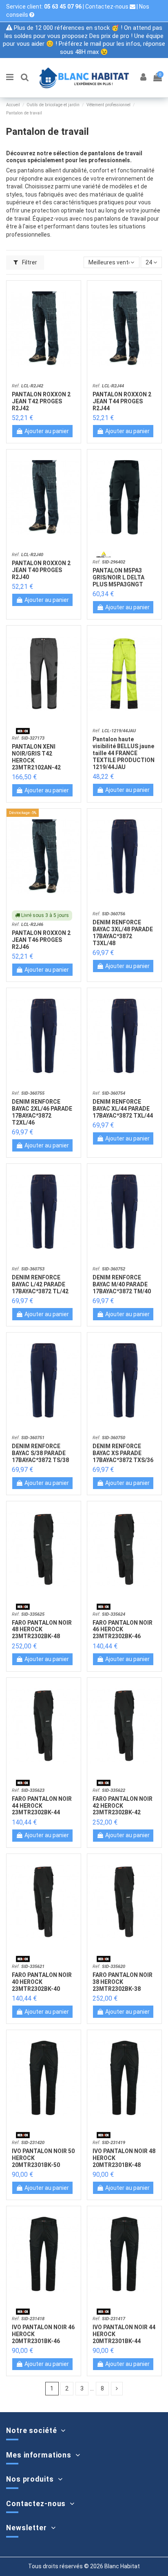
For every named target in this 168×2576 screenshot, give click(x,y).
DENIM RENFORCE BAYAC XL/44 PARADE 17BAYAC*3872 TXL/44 (123, 1109)
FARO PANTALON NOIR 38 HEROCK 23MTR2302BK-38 (123, 1982)
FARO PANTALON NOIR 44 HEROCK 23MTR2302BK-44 (42, 1806)
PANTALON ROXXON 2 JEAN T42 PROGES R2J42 (41, 401)
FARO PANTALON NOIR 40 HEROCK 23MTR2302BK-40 (42, 1982)
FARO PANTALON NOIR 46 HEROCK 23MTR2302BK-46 (123, 1630)
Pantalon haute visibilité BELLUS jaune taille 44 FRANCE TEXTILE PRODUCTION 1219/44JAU (124, 753)
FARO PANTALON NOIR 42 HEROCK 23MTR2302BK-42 (123, 1806)
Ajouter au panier (47, 431)
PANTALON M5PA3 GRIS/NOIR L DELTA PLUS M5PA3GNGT (118, 577)
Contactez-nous (107, 7)
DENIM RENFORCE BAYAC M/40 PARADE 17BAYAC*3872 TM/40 (122, 1284)
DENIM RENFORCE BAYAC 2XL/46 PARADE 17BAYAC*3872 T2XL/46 (42, 1112)
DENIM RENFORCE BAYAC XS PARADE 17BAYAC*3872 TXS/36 (123, 1453)
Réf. (28, 386)
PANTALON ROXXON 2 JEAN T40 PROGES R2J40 (41, 570)
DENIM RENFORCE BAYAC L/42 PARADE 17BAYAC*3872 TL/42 (40, 1284)
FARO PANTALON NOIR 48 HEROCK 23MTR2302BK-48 (42, 1630)
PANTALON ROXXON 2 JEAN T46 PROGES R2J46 (41, 940)
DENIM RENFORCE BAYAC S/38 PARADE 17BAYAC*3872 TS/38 (40, 1453)
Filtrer (29, 262)
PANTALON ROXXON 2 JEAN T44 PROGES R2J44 (122, 401)
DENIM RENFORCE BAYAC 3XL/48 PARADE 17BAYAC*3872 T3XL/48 (123, 932)
